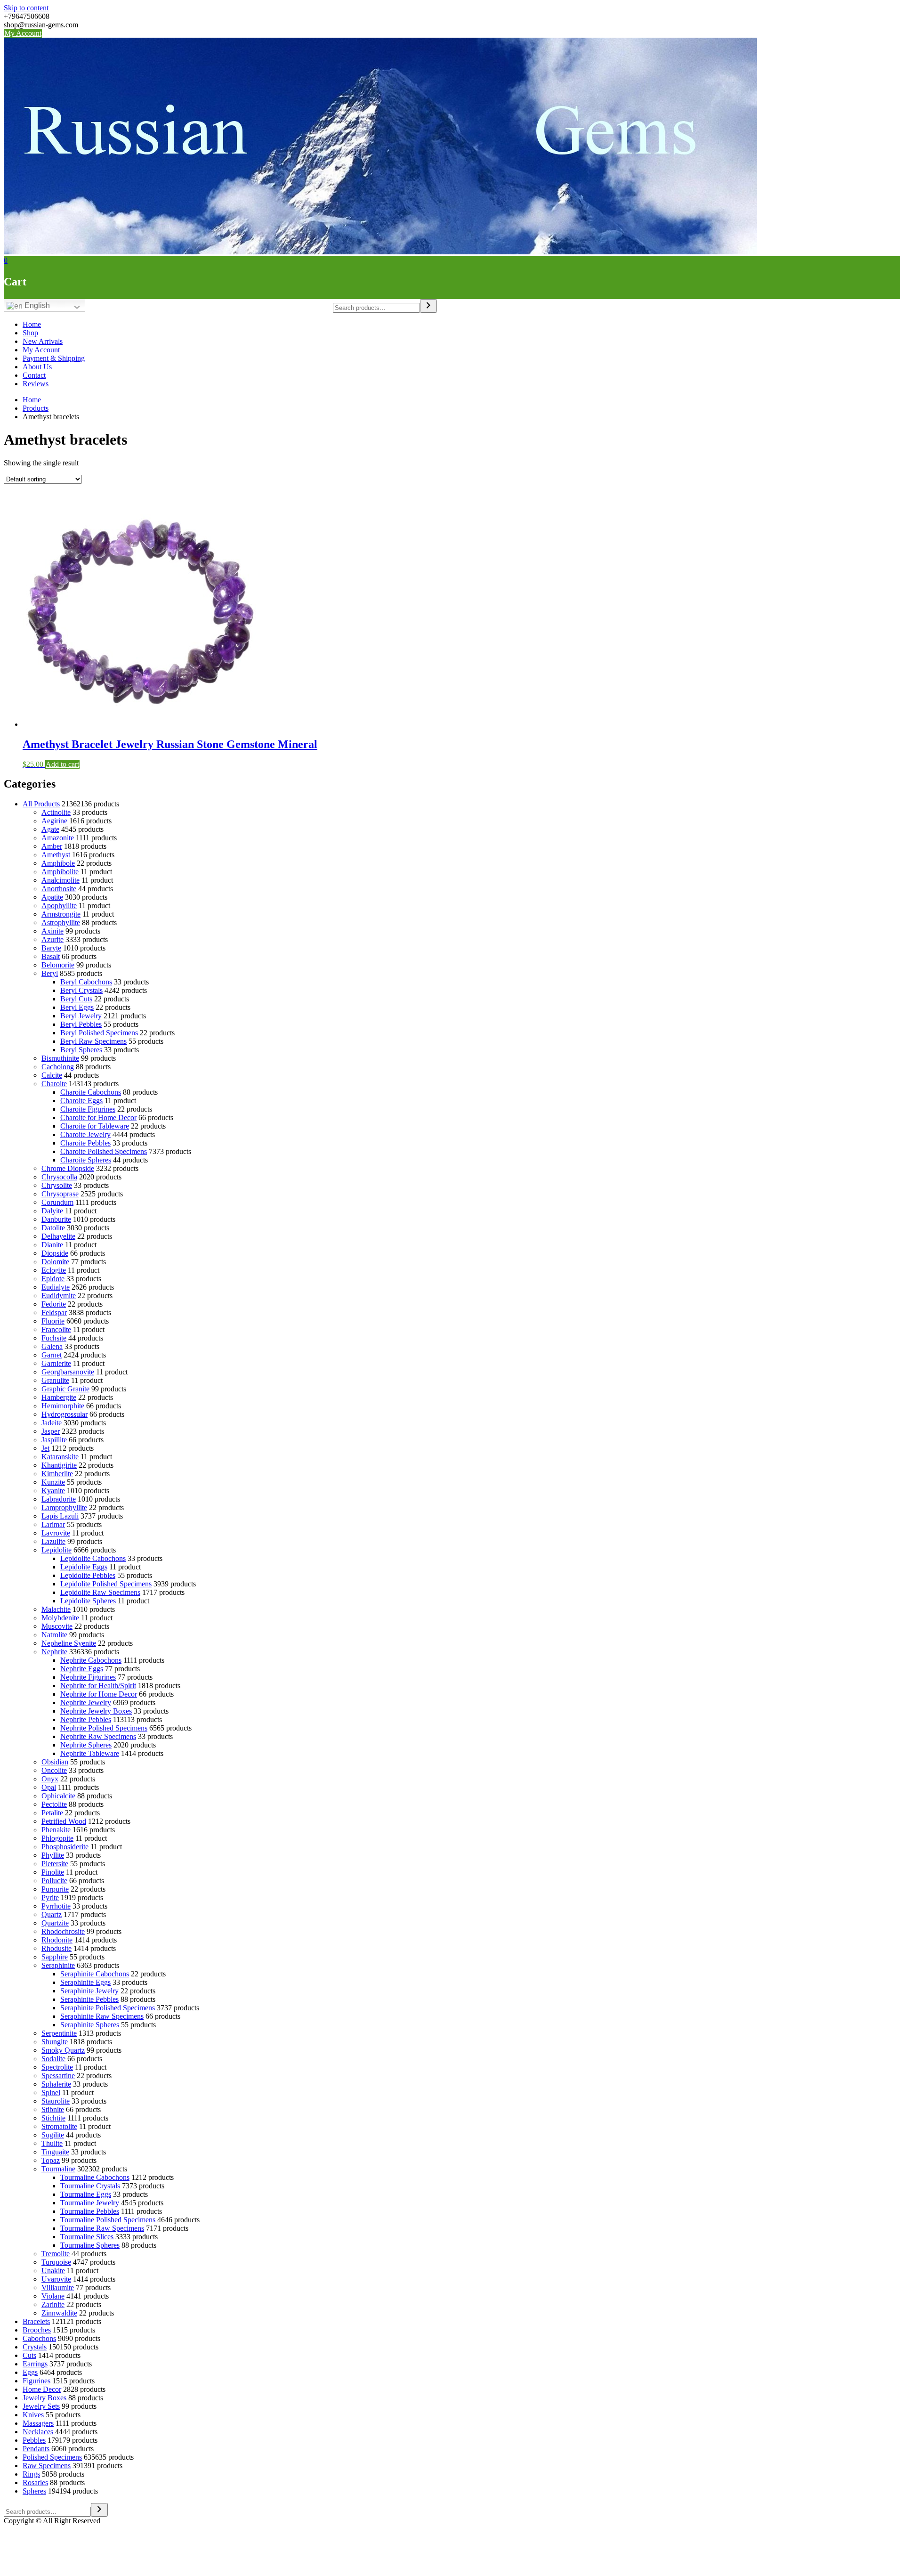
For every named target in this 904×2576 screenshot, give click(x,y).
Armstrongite (61, 914)
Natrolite (54, 1635)
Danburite (56, 1219)
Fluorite (53, 1321)
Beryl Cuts (76, 999)
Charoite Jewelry (85, 1134)
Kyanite (53, 1491)
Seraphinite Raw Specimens (102, 2016)
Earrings (35, 2364)
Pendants (36, 2449)
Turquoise (56, 2262)
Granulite (55, 1380)
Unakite (53, 2271)
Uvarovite (56, 2279)
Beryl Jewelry (81, 1016)
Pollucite (54, 1881)
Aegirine (54, 821)
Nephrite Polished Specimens (104, 1728)
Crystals (35, 2347)
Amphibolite (60, 872)
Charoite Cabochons (91, 1092)
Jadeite (52, 1423)
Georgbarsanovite (68, 1372)
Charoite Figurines (88, 1109)
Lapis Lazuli (60, 1516)
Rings (31, 2474)
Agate (50, 829)
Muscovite (57, 1626)
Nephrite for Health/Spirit (98, 1686)
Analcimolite (61, 880)
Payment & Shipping (54, 358)
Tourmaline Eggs (86, 2194)
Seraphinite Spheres (90, 2025)
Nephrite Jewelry (86, 1702)
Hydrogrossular (65, 1414)
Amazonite (58, 838)
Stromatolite (59, 2126)
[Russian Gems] (380, 252)
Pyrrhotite (56, 1906)
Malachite (56, 1609)
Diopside (55, 1253)
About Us (37, 367)
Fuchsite (54, 1338)
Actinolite (56, 812)
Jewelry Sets (41, 2406)
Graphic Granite (65, 1389)
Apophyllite (59, 906)
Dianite (52, 1245)
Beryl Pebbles (81, 1024)
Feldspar (54, 1312)
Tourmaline (58, 2169)
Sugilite (53, 2135)
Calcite (52, 1075)
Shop (30, 333)
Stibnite (53, 2109)
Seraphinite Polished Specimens (108, 2008)
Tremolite (56, 2254)
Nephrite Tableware (90, 1753)
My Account (23, 33)
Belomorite (58, 965)
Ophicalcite (58, 1796)
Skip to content (26, 8)
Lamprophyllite (64, 1507)
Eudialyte (56, 1287)
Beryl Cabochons (86, 982)
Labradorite (59, 1499)
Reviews (36, 384)
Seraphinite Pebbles (89, 1999)
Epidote (53, 1279)
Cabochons (39, 2338)
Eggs (30, 2372)
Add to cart (62, 764)
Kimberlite (57, 1474)
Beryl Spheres (81, 1050)
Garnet (52, 1355)
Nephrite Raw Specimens (98, 1736)
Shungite (55, 2042)
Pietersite (55, 1864)
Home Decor (42, 2389)
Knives (33, 2415)
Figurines (36, 2381)
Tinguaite (55, 2152)
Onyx (50, 1779)
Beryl (50, 973)
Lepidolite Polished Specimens (106, 1584)
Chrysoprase (60, 1194)
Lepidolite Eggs (84, 1567)
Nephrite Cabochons (91, 1660)
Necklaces (38, 2432)
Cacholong (58, 1067)
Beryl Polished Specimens (99, 1033)
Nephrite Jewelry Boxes (96, 1711)
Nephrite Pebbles (86, 1719)
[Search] (428, 306)
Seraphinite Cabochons (95, 1974)
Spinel (51, 2092)
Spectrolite (57, 2067)
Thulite (52, 2143)
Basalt (51, 956)
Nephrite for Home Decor (99, 1694)
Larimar (53, 1524)
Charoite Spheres (86, 1160)
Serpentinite (59, 2033)
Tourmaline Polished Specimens (108, 2220)
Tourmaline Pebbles (90, 2211)
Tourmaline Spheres (90, 2245)
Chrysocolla (59, 1177)
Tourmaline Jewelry (90, 2203)
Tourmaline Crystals (90, 2186)
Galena (52, 1346)
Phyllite (53, 1855)
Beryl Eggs (77, 1007)
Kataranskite (60, 1457)
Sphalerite (56, 2084)
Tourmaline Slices (87, 2237)
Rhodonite (57, 1940)
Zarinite (53, 2304)
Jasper (51, 1431)
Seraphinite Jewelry (89, 1991)
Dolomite (55, 1262)
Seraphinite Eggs (85, 1982)
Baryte (51, 948)
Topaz (51, 2160)
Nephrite (54, 1652)
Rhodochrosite (63, 1931)
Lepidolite (56, 1550)
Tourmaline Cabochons (95, 2177)
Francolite (56, 1329)
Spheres (34, 2491)
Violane (53, 2296)
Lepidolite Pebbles (88, 1575)
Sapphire (55, 1957)
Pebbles (34, 2440)
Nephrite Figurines (88, 1677)
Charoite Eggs (81, 1101)
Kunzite (53, 1482)
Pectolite (54, 1804)
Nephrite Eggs (82, 1669)
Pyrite (50, 1897)
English (36, 305)
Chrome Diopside (68, 1168)
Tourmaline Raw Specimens (102, 2228)
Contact (34, 375)
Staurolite (56, 2101)
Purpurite (55, 1889)
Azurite (52, 939)
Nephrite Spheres (86, 1745)
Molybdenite (60, 1618)
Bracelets (36, 2321)
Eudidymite (59, 1296)
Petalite (52, 1813)
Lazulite (53, 1541)
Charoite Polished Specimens (104, 1151)
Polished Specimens (52, 2457)
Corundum (57, 1202)
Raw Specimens (47, 2466)
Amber (52, 846)
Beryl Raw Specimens (93, 1041)
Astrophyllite (61, 922)
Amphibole (58, 863)
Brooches (37, 2330)
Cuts (29, 2355)
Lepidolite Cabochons (93, 1558)
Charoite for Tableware (95, 1126)
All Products (41, 804)
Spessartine (58, 2076)
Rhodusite (56, 1948)
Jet (45, 1448)
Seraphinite (58, 1965)
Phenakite (56, 1830)
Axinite (52, 931)
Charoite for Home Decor (98, 1117)
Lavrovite (56, 1533)
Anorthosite (59, 889)
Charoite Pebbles (85, 1143)
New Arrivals (43, 341)
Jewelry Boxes (44, 2398)
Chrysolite (57, 1185)
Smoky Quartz (63, 2050)
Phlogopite (57, 1838)
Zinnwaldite (59, 2313)
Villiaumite (58, 2288)
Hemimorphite (63, 1406)
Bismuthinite (60, 1058)
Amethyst (56, 855)
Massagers (38, 2423)
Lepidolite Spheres (88, 1601)
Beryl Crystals (81, 990)
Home (32, 324)
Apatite (52, 897)
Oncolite (54, 1770)
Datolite (53, 1228)
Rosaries (35, 2483)
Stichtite (53, 2118)
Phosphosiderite (65, 1847)
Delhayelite (58, 1236)
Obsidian (55, 1762)
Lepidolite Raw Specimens (100, 1592)
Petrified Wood (64, 1821)
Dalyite (52, 1211)
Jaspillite (54, 1440)
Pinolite (53, 1872)
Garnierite (56, 1363)
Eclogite (54, 1270)
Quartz (52, 1914)
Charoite (54, 1084)
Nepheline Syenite (69, 1643)
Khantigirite (59, 1465)
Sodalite (53, 2059)
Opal (49, 1787)
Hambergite (59, 1397)
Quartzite (55, 1923)
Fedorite (54, 1304)
